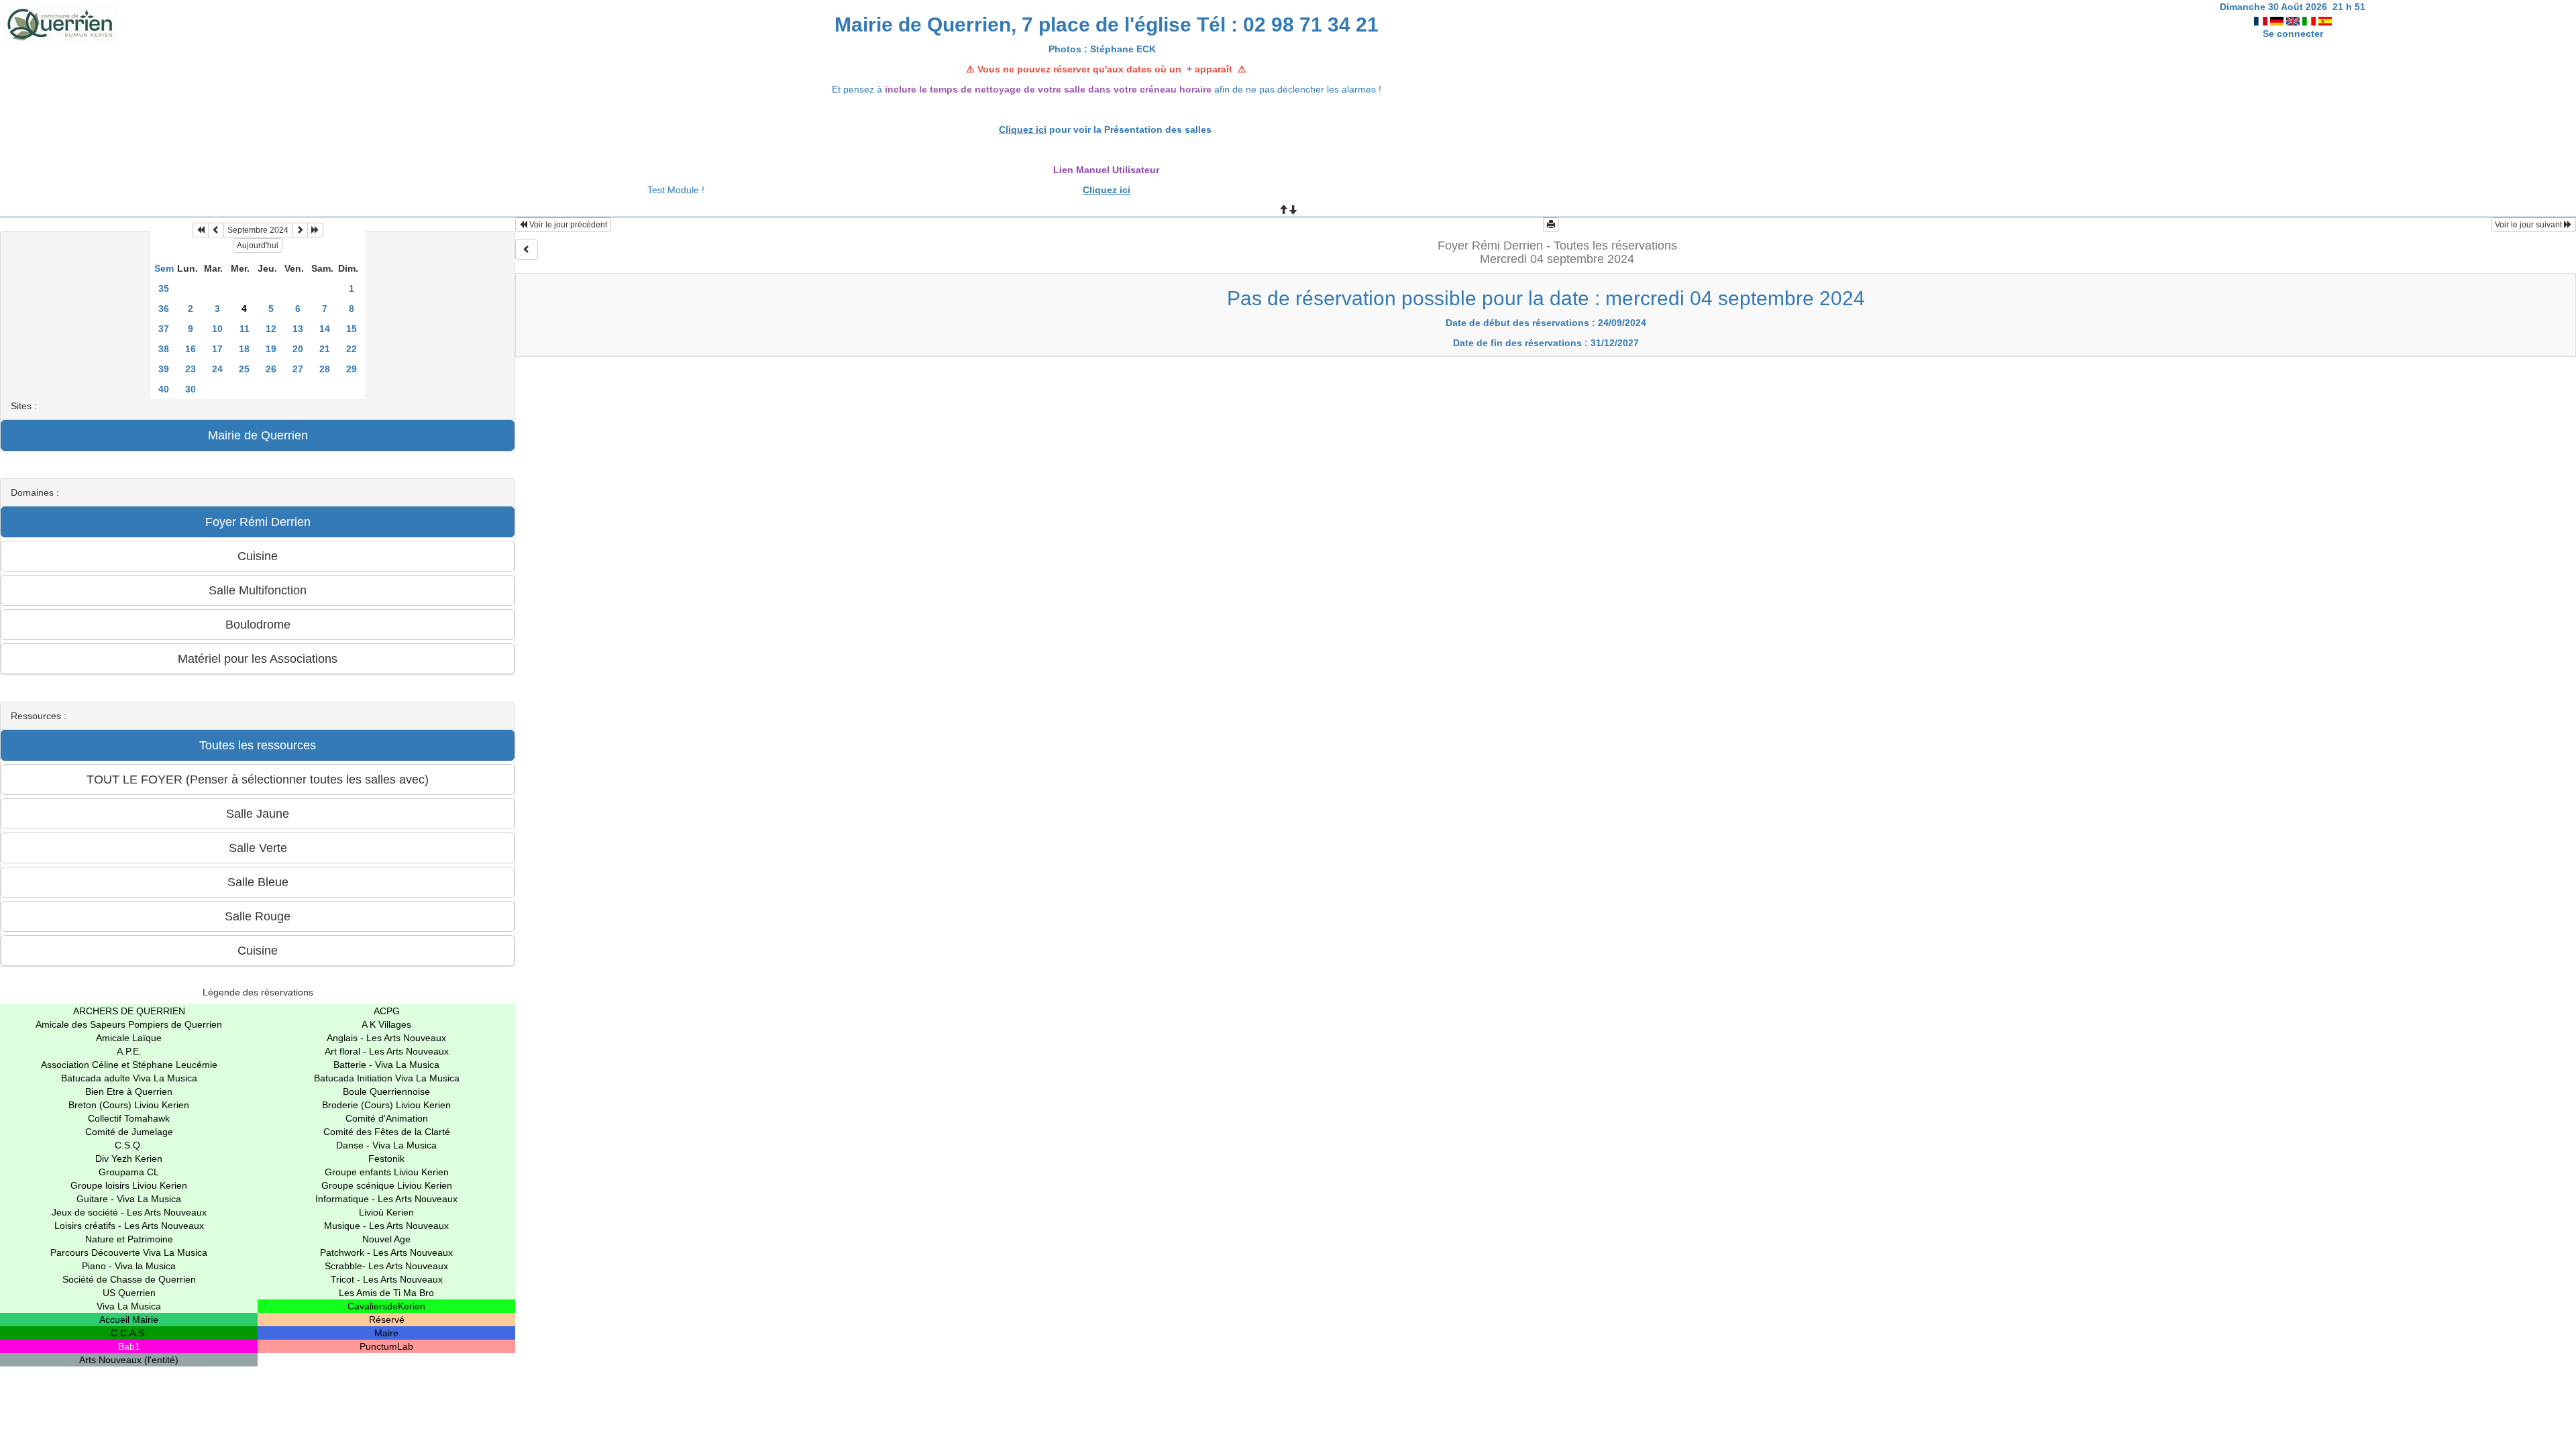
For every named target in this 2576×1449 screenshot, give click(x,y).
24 (217, 369)
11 (245, 329)
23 (191, 369)
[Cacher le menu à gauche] (527, 250)
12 (271, 329)
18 (244, 349)
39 (164, 369)
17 (217, 349)
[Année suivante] (315, 230)
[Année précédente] (201, 230)
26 (271, 369)
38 (164, 349)
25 (244, 369)
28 (325, 369)
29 (352, 369)
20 (298, 349)
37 (164, 329)
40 (164, 389)
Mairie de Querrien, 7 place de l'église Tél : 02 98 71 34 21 (1107, 24)
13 (298, 329)
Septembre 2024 (258, 230)
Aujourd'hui (258, 246)
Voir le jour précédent (567, 225)
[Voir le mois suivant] (300, 230)
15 (352, 329)
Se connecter (2293, 34)
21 (325, 349)
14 (325, 329)
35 (164, 288)
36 (164, 309)
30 (191, 389)
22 (352, 349)
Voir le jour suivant (2529, 225)
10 (217, 329)
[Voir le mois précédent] (216, 230)
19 (271, 349)
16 (191, 349)
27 (298, 369)
